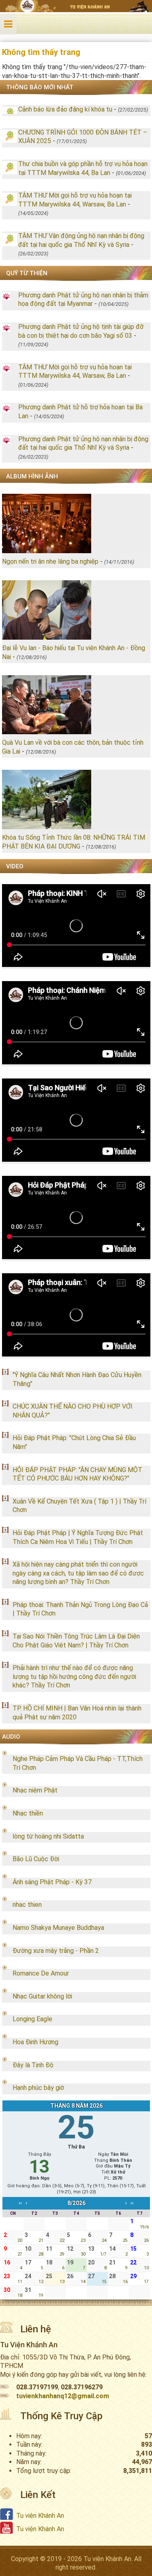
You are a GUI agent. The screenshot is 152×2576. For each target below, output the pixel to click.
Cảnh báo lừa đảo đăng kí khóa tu (65, 109)
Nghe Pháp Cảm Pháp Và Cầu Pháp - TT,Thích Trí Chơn (78, 1763)
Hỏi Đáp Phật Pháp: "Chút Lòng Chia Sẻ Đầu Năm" (74, 1442)
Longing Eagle (32, 2019)
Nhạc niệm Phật (35, 1790)
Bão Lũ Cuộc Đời (36, 1859)
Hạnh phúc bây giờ (38, 2088)
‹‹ (20, 2203)
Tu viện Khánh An (40, 2516)
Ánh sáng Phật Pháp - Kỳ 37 (52, 1882)
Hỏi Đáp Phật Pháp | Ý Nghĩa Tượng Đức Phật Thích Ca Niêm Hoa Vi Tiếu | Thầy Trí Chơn (78, 1537)
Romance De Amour (41, 1973)
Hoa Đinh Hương (35, 2042)
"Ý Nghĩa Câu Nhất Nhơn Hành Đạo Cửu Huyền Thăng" (77, 1379)
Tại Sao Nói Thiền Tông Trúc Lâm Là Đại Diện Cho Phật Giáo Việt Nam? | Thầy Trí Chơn (76, 1641)
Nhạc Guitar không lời (42, 1996)
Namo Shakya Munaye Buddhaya (58, 1928)
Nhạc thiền (28, 1813)
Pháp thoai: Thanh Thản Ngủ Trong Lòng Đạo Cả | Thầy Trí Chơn (80, 1609)
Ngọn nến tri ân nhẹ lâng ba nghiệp (50, 561)
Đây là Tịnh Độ (33, 2065)
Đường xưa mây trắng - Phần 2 (56, 1951)
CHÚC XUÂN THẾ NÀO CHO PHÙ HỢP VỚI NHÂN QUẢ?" (73, 1411)
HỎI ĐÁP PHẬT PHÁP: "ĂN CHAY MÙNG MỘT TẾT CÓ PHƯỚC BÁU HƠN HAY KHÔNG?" (77, 1474)
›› (132, 2203)
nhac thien (27, 1905)
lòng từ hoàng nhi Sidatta (48, 1836)
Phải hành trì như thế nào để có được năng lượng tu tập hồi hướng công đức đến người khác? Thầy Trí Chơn (74, 1677)
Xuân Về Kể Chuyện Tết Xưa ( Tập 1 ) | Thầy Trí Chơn (79, 1506)
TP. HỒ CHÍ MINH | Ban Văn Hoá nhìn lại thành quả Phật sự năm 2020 (77, 1713)
